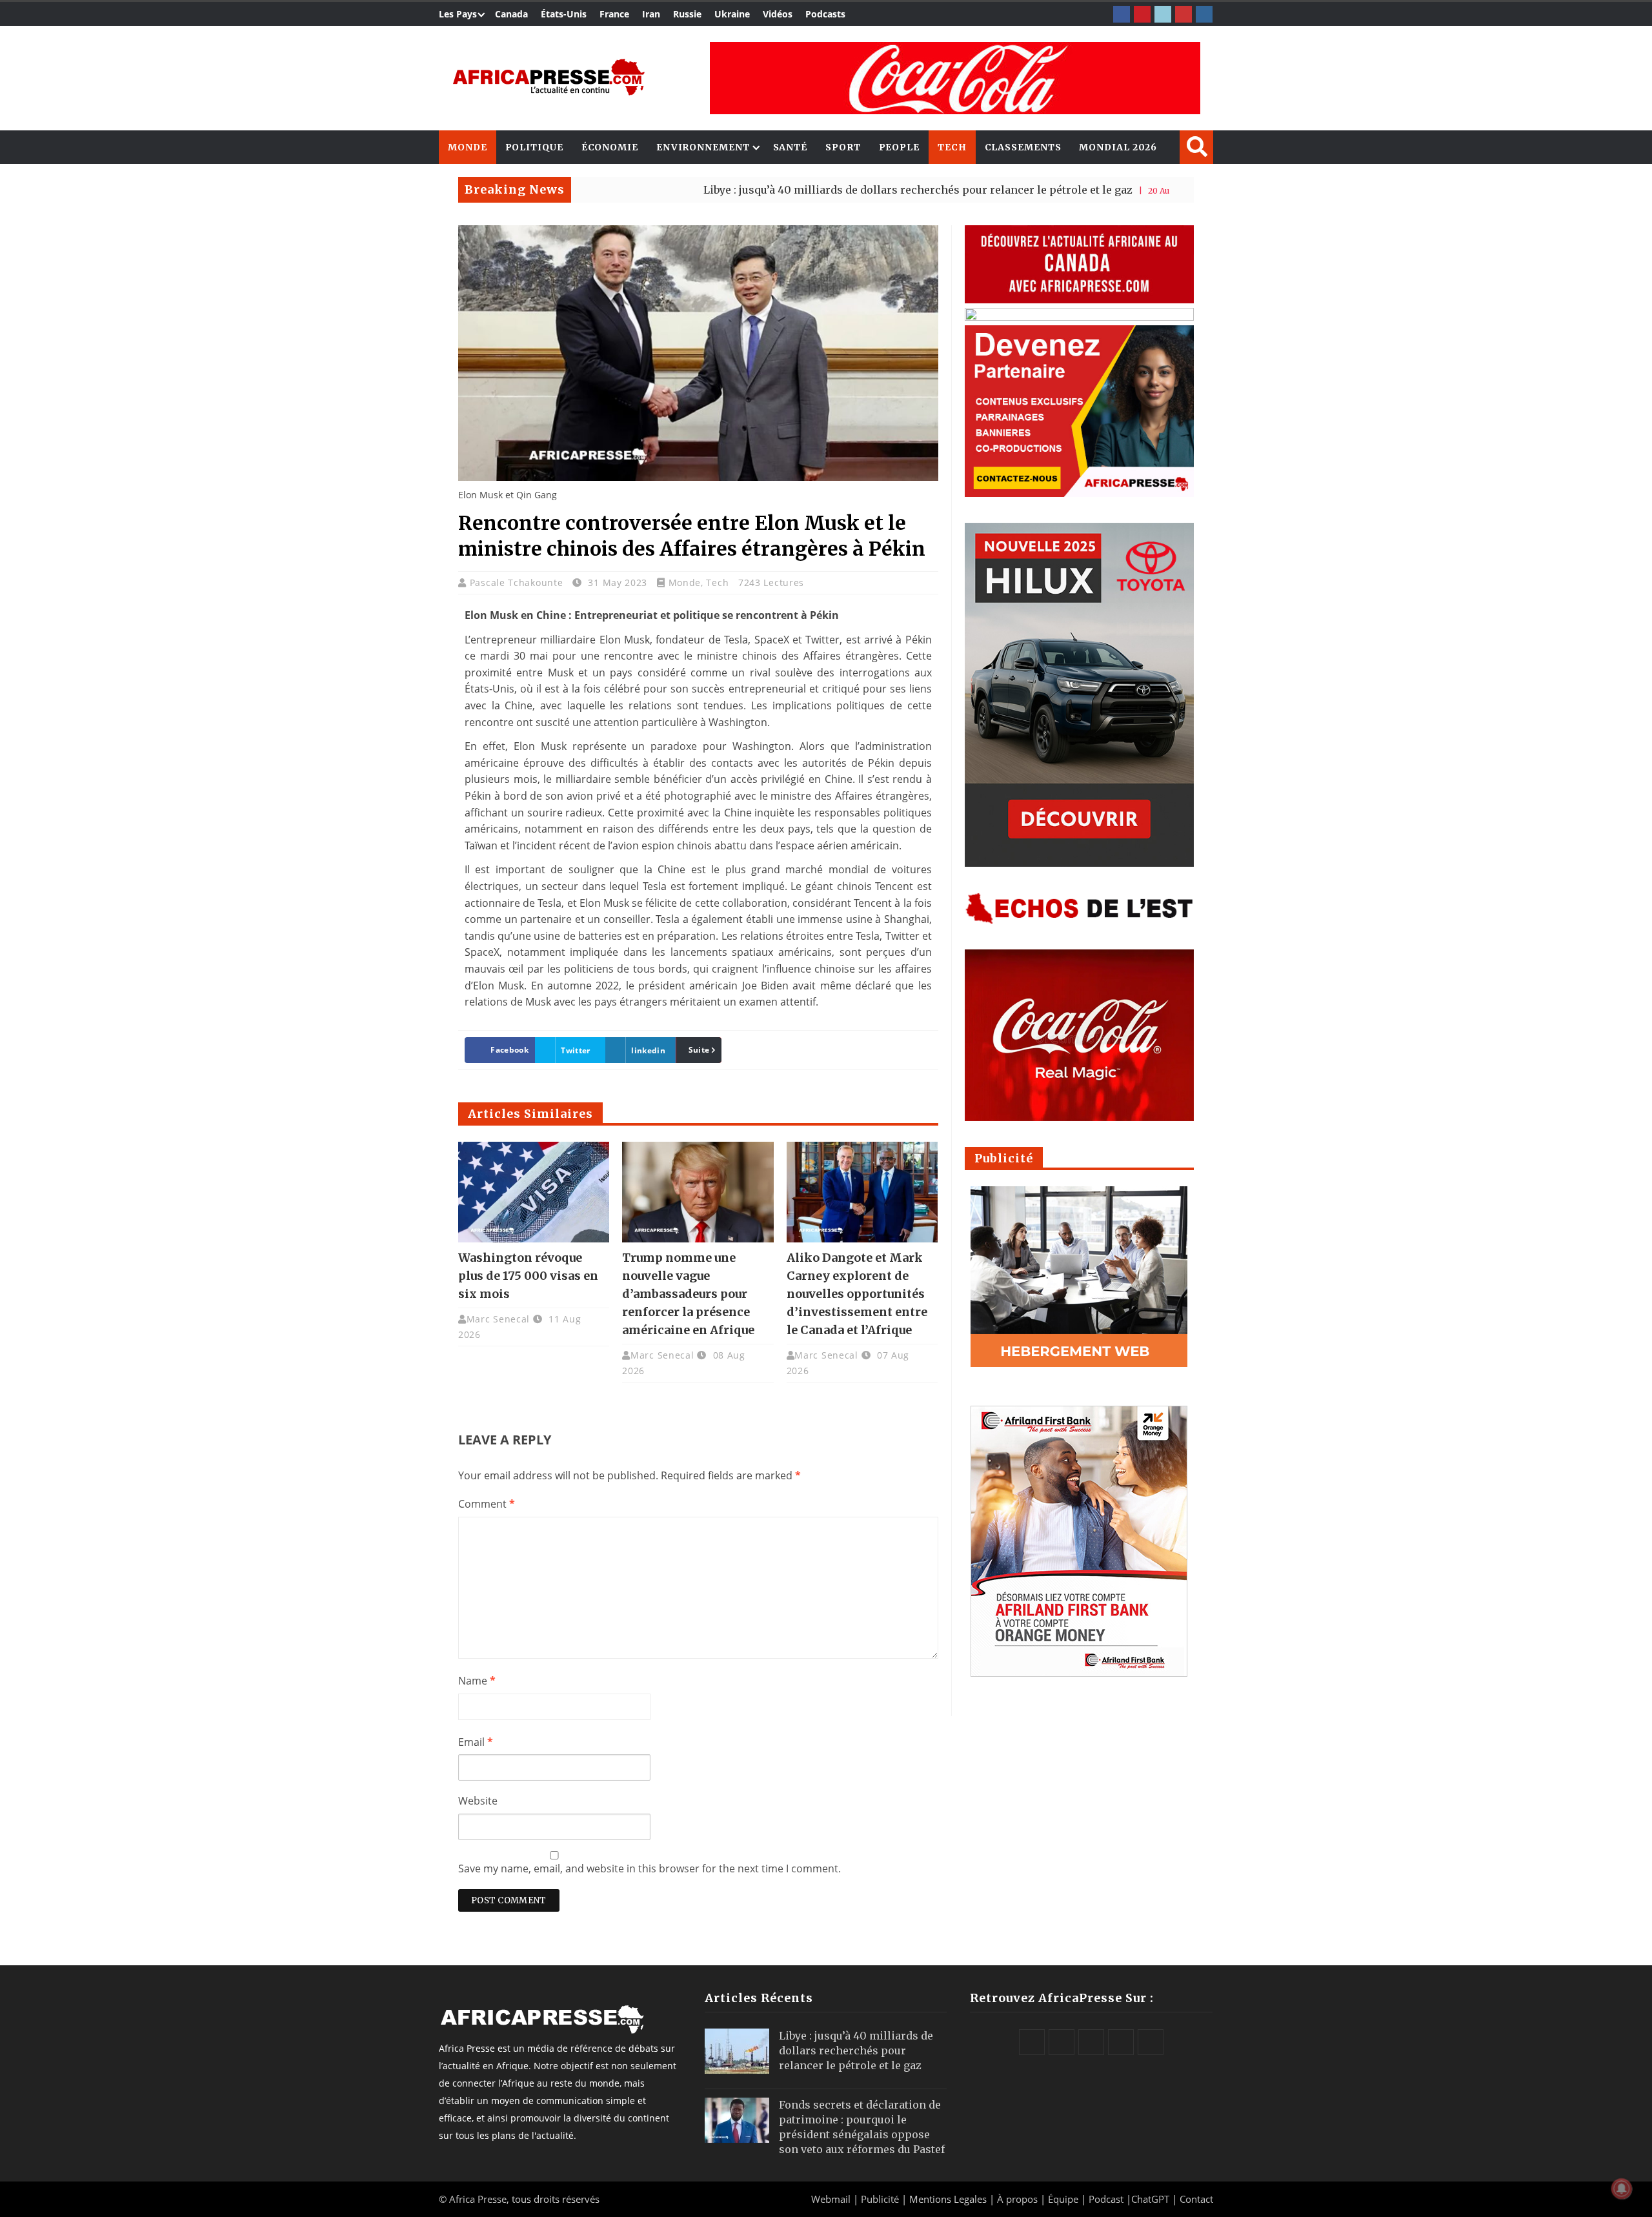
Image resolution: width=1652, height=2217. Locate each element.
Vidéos (778, 14)
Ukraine (732, 14)
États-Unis (564, 14)
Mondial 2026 (1118, 147)
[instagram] (1204, 14)
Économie (610, 147)
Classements (1023, 147)
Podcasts (825, 14)
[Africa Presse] (549, 77)
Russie (687, 14)
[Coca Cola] (955, 78)
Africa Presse (478, 2199)
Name (477, 1681)
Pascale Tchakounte (518, 582)
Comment (487, 1504)
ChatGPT (1150, 2199)
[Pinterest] (1142, 14)
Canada (511, 14)
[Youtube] (1184, 14)
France (614, 14)
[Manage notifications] (1622, 2189)
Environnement (703, 147)
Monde (468, 147)
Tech (952, 147)
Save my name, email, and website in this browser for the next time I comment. (650, 1868)
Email (476, 1742)
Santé (791, 147)
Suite (699, 1050)
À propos (1017, 2199)
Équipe (1064, 2199)
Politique (534, 147)
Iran (651, 14)
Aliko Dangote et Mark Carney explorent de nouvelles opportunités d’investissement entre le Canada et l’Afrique (857, 1294)
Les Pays (458, 14)
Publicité (881, 2199)
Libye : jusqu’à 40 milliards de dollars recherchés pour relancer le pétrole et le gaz (818, 190)
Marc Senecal (498, 1319)
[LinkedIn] (1163, 14)
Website (478, 1801)
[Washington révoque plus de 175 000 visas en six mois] (534, 1192)
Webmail (831, 2199)
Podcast (1106, 2199)
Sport (843, 147)
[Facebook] (1122, 14)
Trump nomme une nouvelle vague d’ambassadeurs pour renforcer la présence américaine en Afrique (688, 1294)
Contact (1196, 2199)
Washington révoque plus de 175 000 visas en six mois (528, 1276)
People (899, 147)
